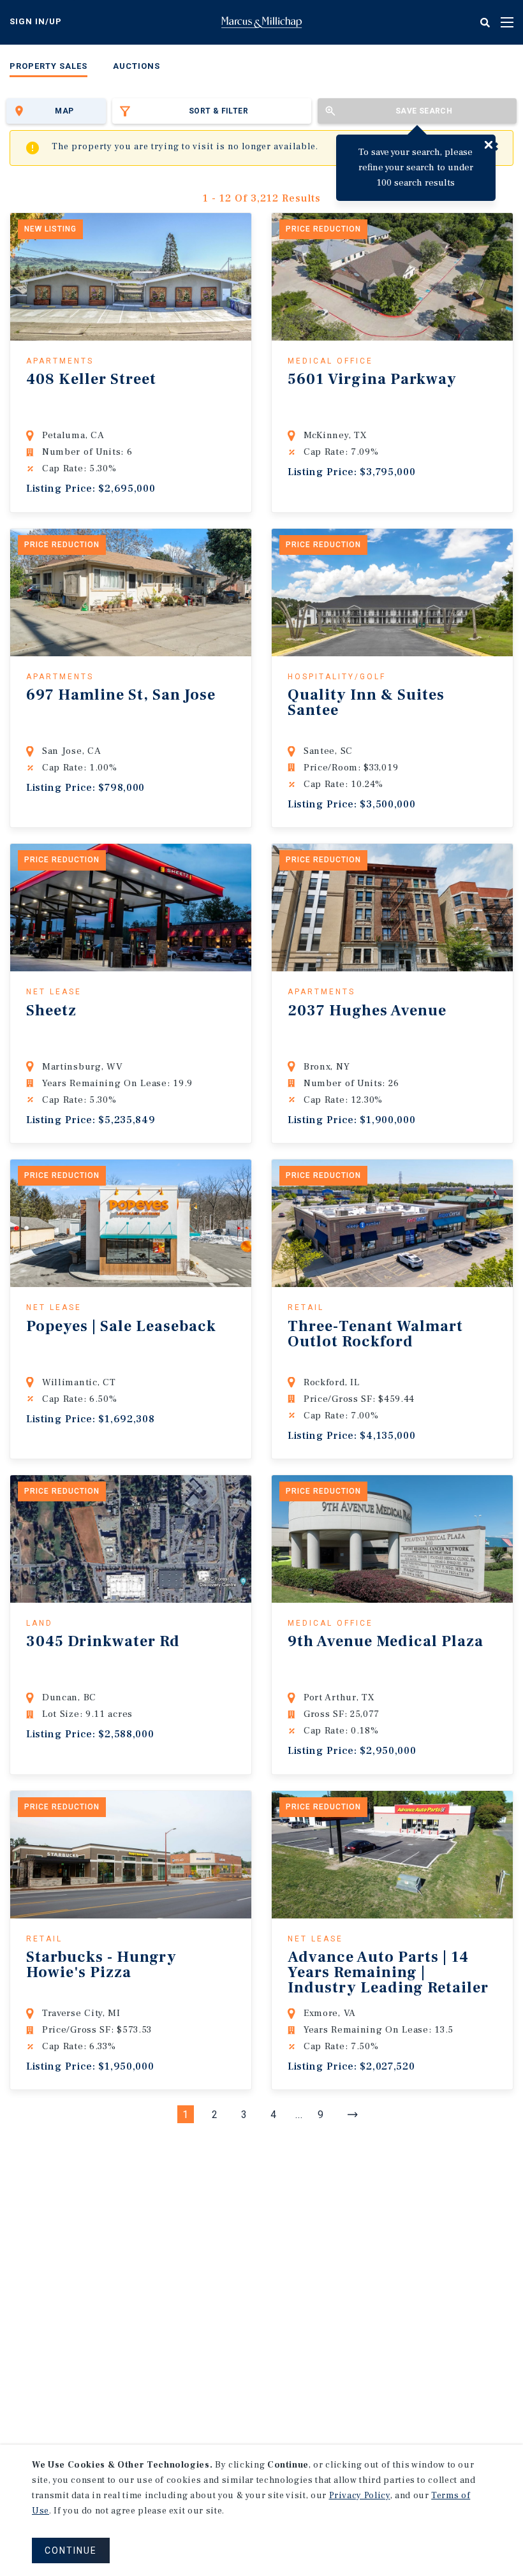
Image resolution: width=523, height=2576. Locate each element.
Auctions (136, 66)
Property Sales (48, 66)
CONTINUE (71, 2550)
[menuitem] (48, 69)
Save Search (424, 111)
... (299, 2115)
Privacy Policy (360, 2496)
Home (261, 22)
